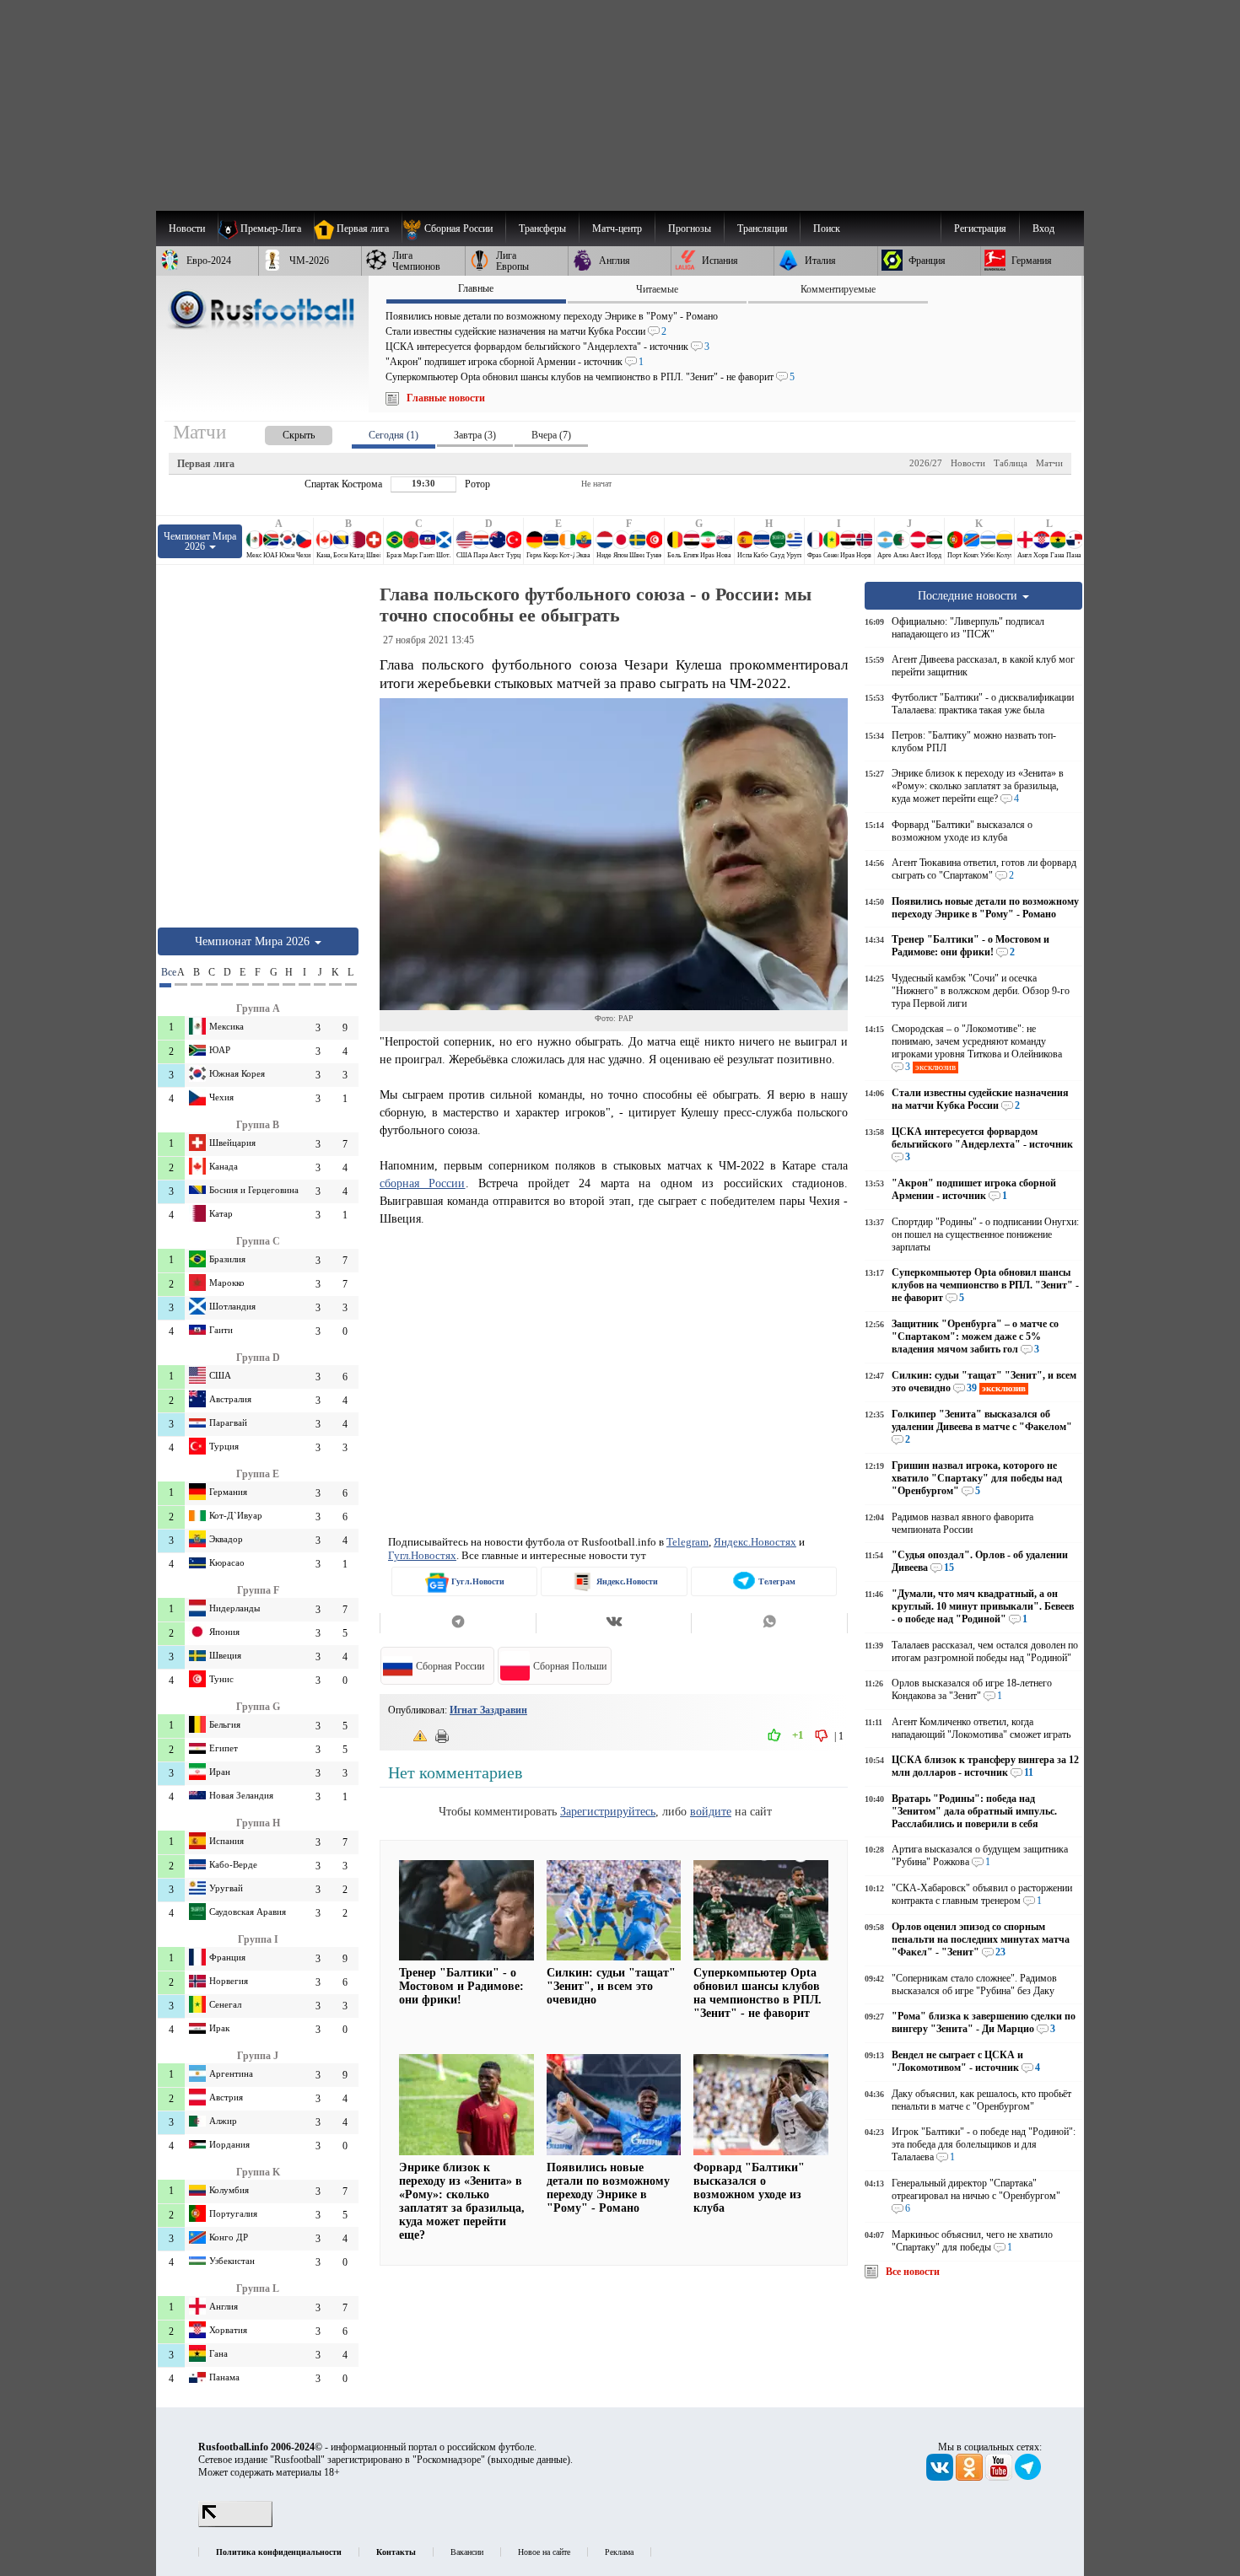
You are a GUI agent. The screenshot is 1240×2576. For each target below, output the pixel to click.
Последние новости (969, 595)
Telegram (687, 1542)
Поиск (827, 229)
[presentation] (282, 432)
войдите (711, 1811)
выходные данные (529, 2460)
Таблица (1011, 463)
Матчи (1049, 463)
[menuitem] (453, 229)
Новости (968, 463)
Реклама (619, 2552)
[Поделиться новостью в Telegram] (458, 1623)
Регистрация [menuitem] (980, 229)
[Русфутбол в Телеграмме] (1028, 2477)
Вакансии (467, 2552)
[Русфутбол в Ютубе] (1000, 2477)
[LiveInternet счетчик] (235, 2524)
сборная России (423, 1183)
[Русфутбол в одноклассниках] (970, 2477)
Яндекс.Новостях (755, 1542)
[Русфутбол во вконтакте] (941, 2477)
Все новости (913, 2272)
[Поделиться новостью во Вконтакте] (614, 1623)
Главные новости (446, 398)
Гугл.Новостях (422, 1555)
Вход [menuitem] (1043, 229)
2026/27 (926, 463)
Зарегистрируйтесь (608, 1811)
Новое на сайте (544, 2552)
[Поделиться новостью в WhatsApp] (769, 1623)
